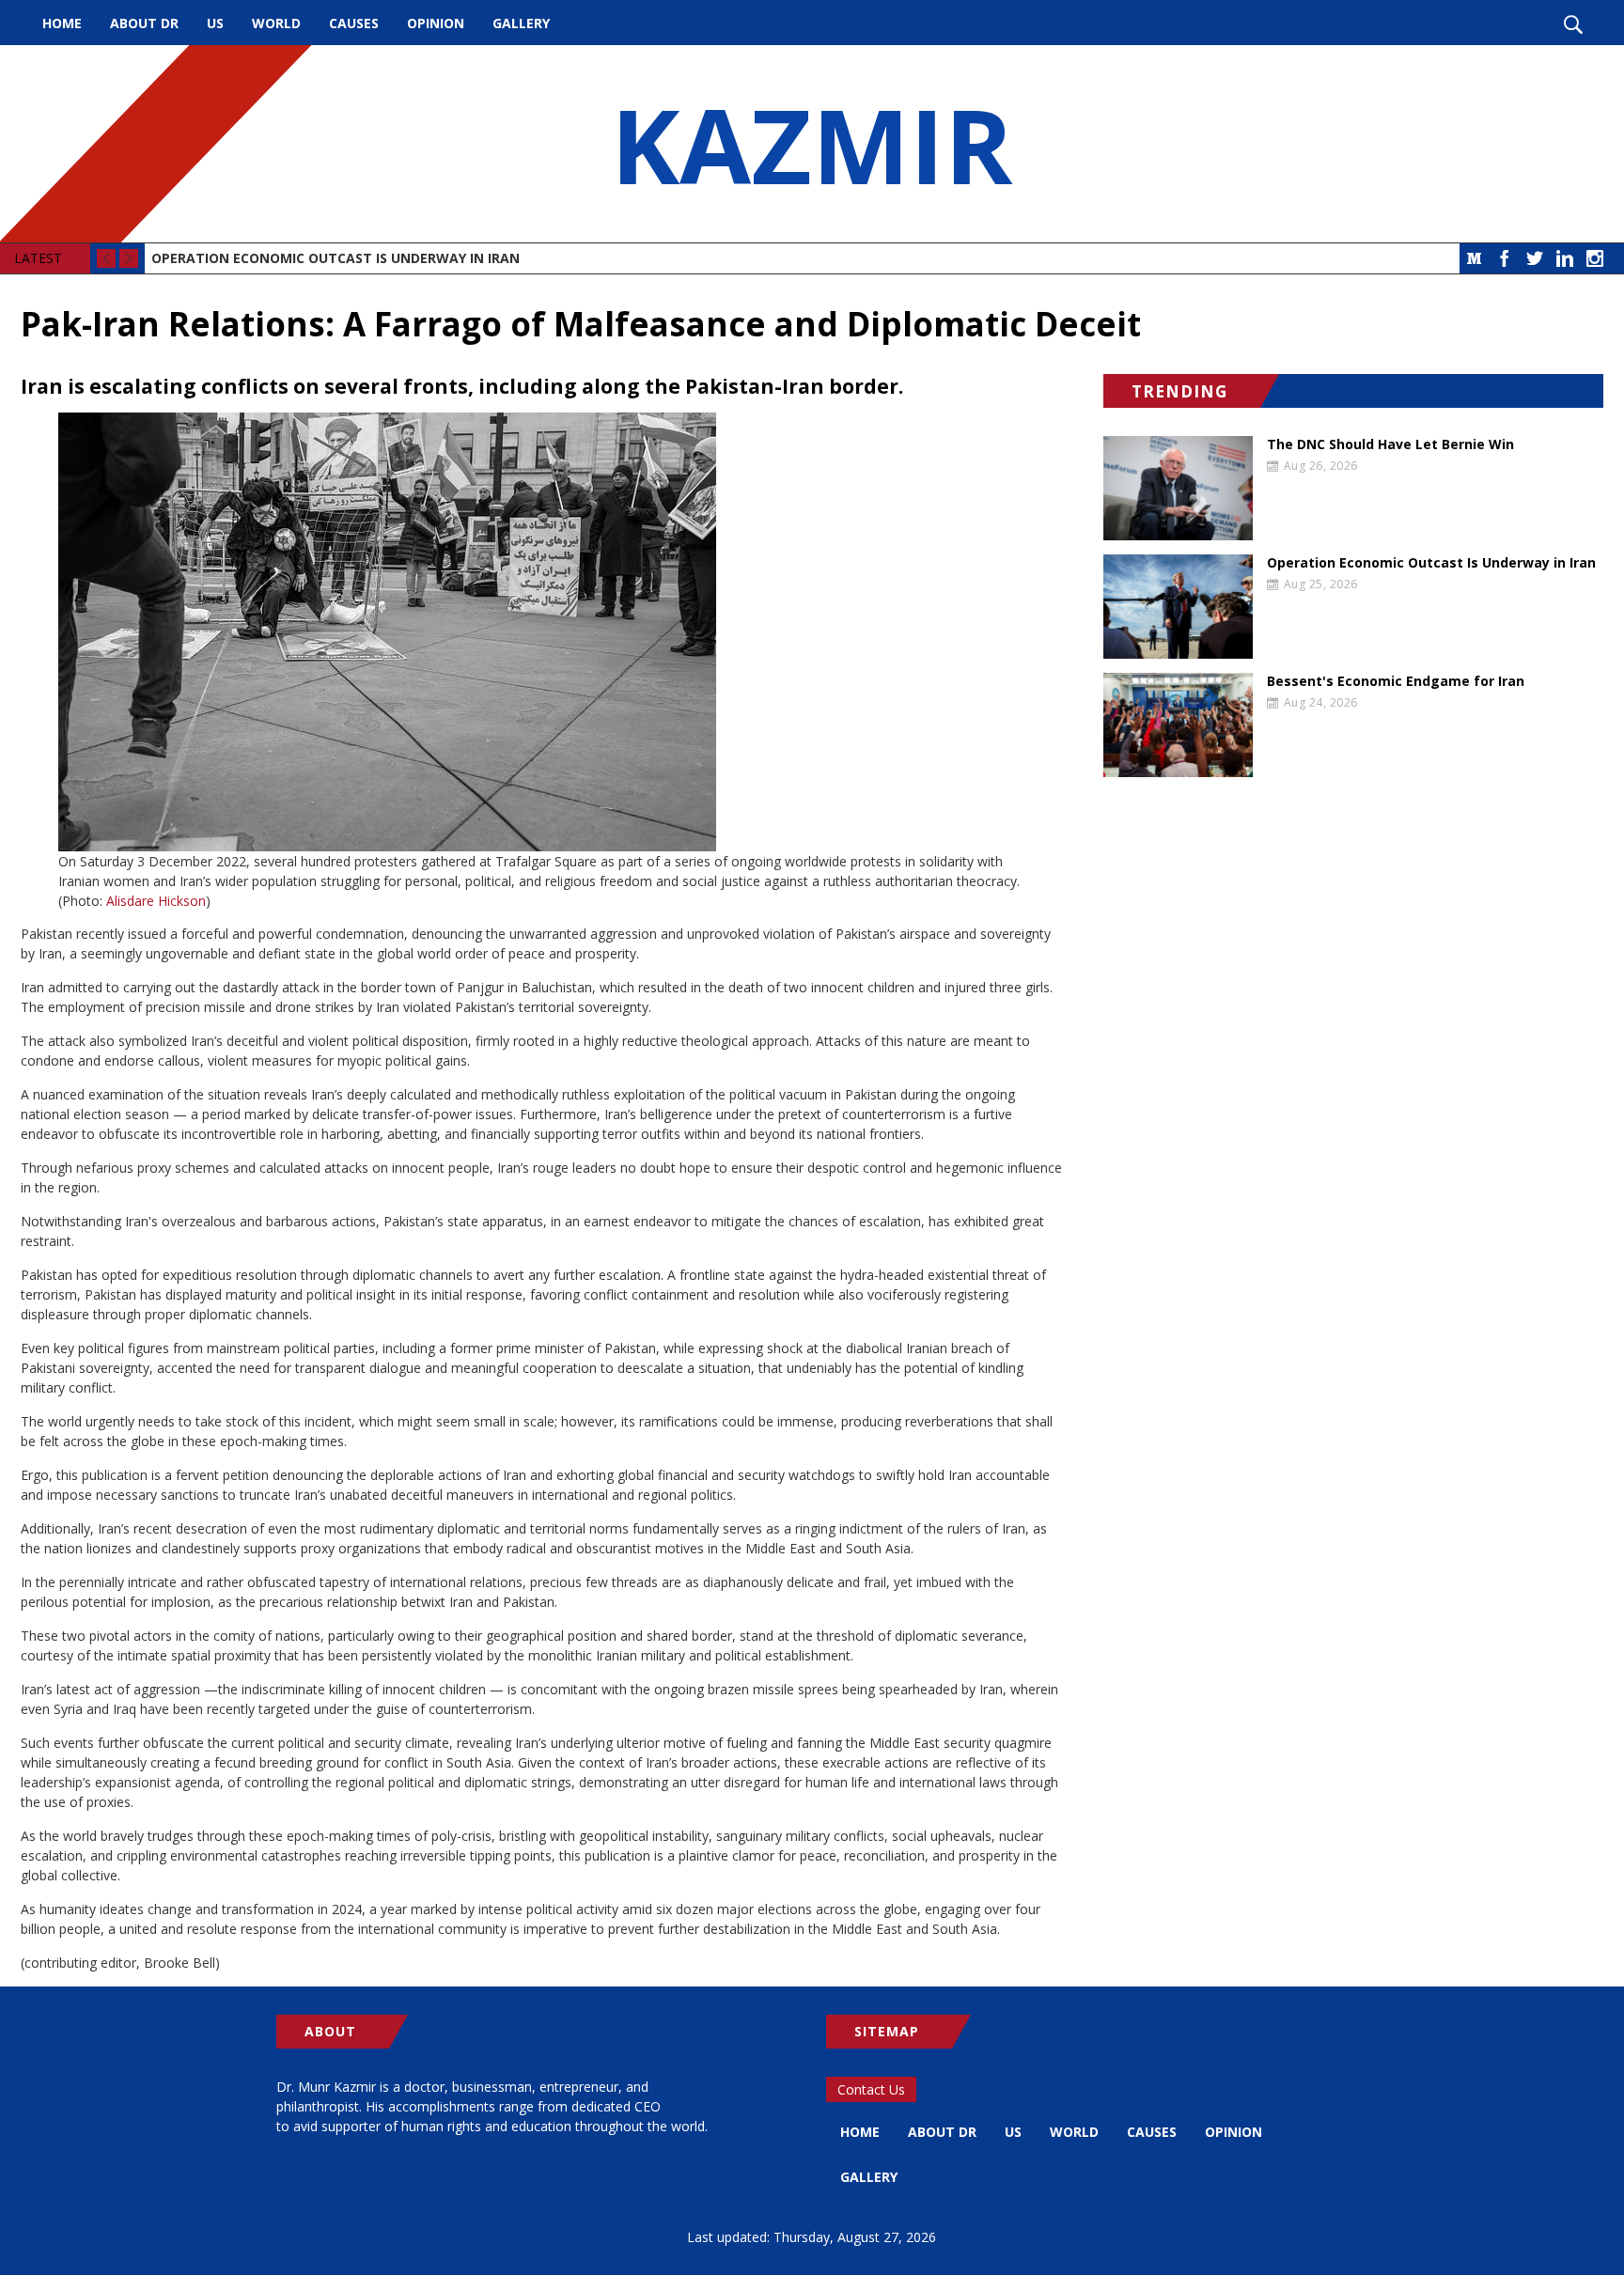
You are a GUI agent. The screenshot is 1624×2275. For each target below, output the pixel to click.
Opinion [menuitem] (436, 23)
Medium (1475, 258)
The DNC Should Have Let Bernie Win (1390, 444)
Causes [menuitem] (354, 23)
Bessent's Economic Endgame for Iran (1396, 681)
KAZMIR (812, 144)
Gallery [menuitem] (521, 23)
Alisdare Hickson (156, 901)
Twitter (1535, 258)
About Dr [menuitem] (144, 23)
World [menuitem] (276, 23)
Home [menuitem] (62, 23)
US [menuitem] (215, 23)
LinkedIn (1565, 258)
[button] (542, 632)
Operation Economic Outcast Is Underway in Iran (336, 258)
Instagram (1595, 258)
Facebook (1505, 258)
